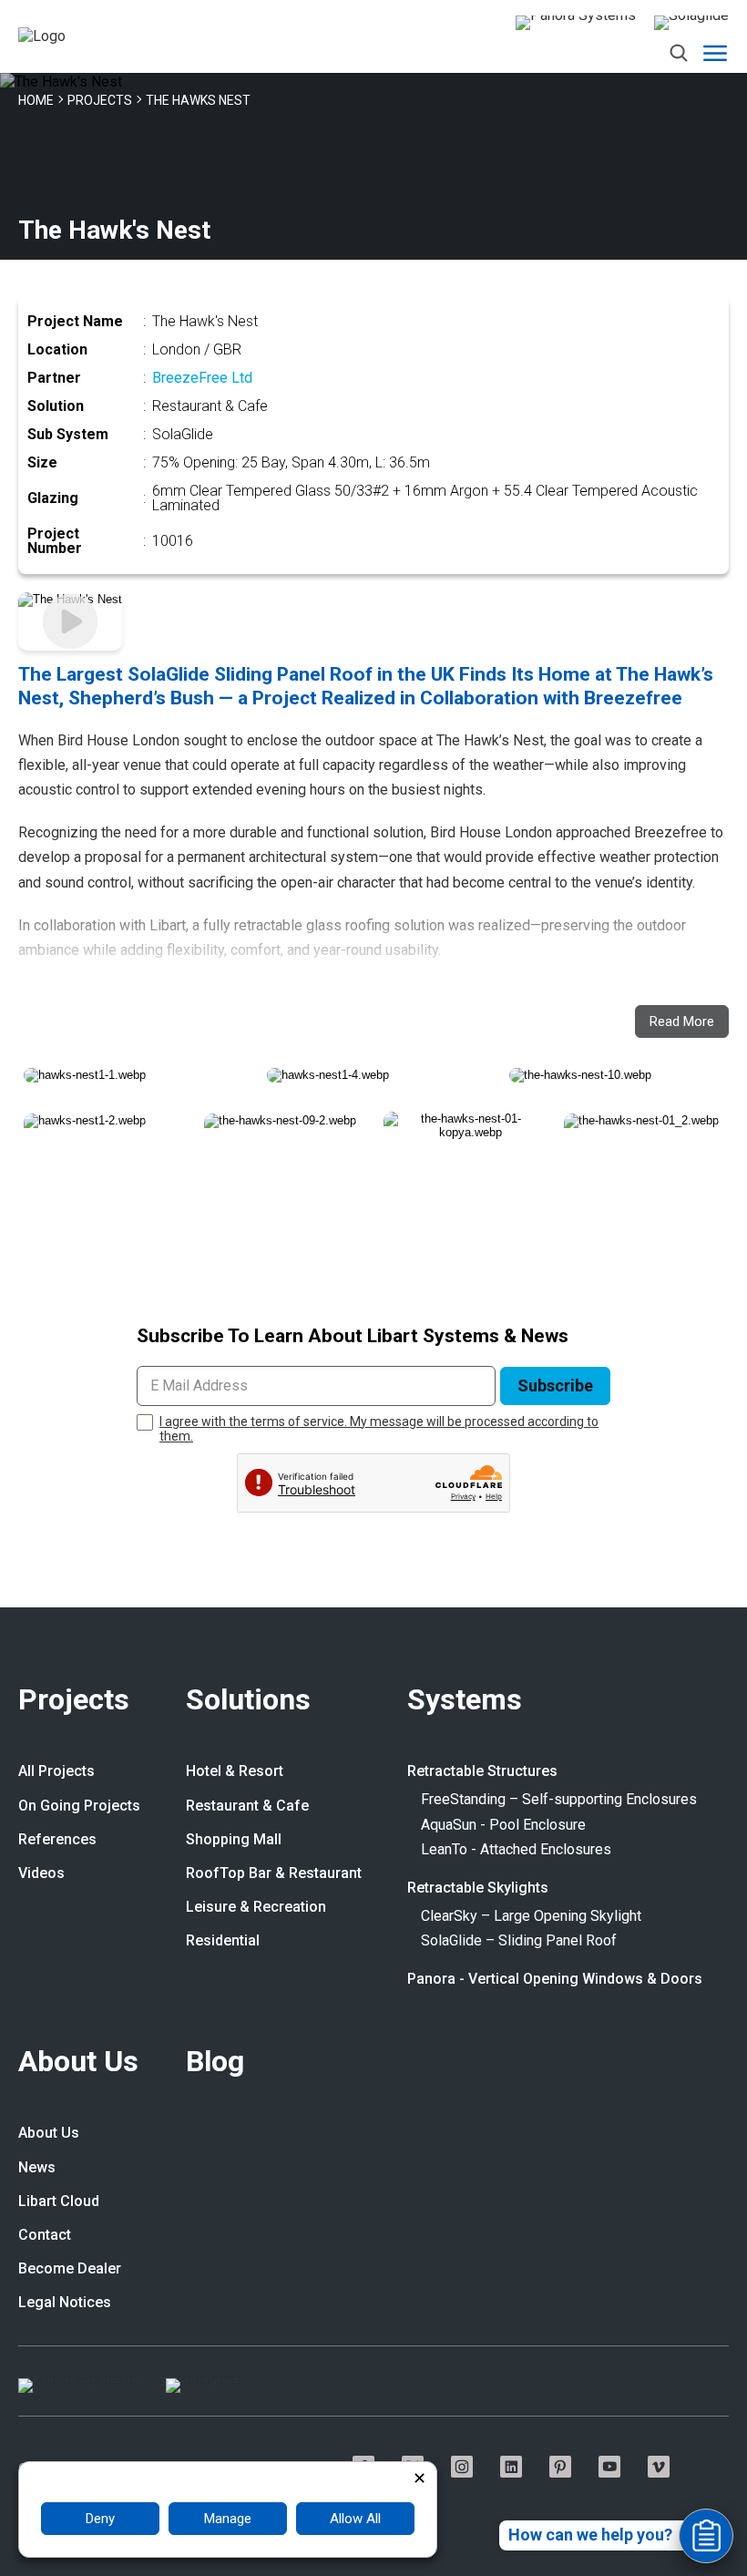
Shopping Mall (234, 1840)
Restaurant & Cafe (247, 1806)
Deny (100, 2519)
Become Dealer (70, 2269)
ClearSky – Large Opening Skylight (531, 1916)
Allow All (355, 2519)
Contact (45, 2235)
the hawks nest (198, 100)
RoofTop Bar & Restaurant (274, 1873)
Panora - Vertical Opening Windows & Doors (555, 1979)
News (37, 2168)
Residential (223, 1941)
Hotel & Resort (235, 1771)
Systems (465, 1701)
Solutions (248, 1701)
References (57, 1840)
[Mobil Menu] (715, 53)
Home (36, 100)
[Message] (706, 2536)
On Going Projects (79, 1806)
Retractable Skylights (478, 1888)
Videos (41, 1873)
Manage (228, 2519)
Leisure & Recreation (256, 1907)
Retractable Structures (482, 1771)
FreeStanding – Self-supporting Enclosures (559, 1800)
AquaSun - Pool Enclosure (503, 1825)
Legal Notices (65, 2303)
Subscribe (555, 1385)
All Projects (56, 1771)
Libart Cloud (59, 2201)
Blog (215, 2063)
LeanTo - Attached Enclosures (516, 1850)
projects (100, 100)
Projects (74, 1701)
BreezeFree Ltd (202, 378)
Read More (682, 1021)
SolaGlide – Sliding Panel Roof (519, 1941)
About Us (78, 2063)
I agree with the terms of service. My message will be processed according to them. (379, 1429)
